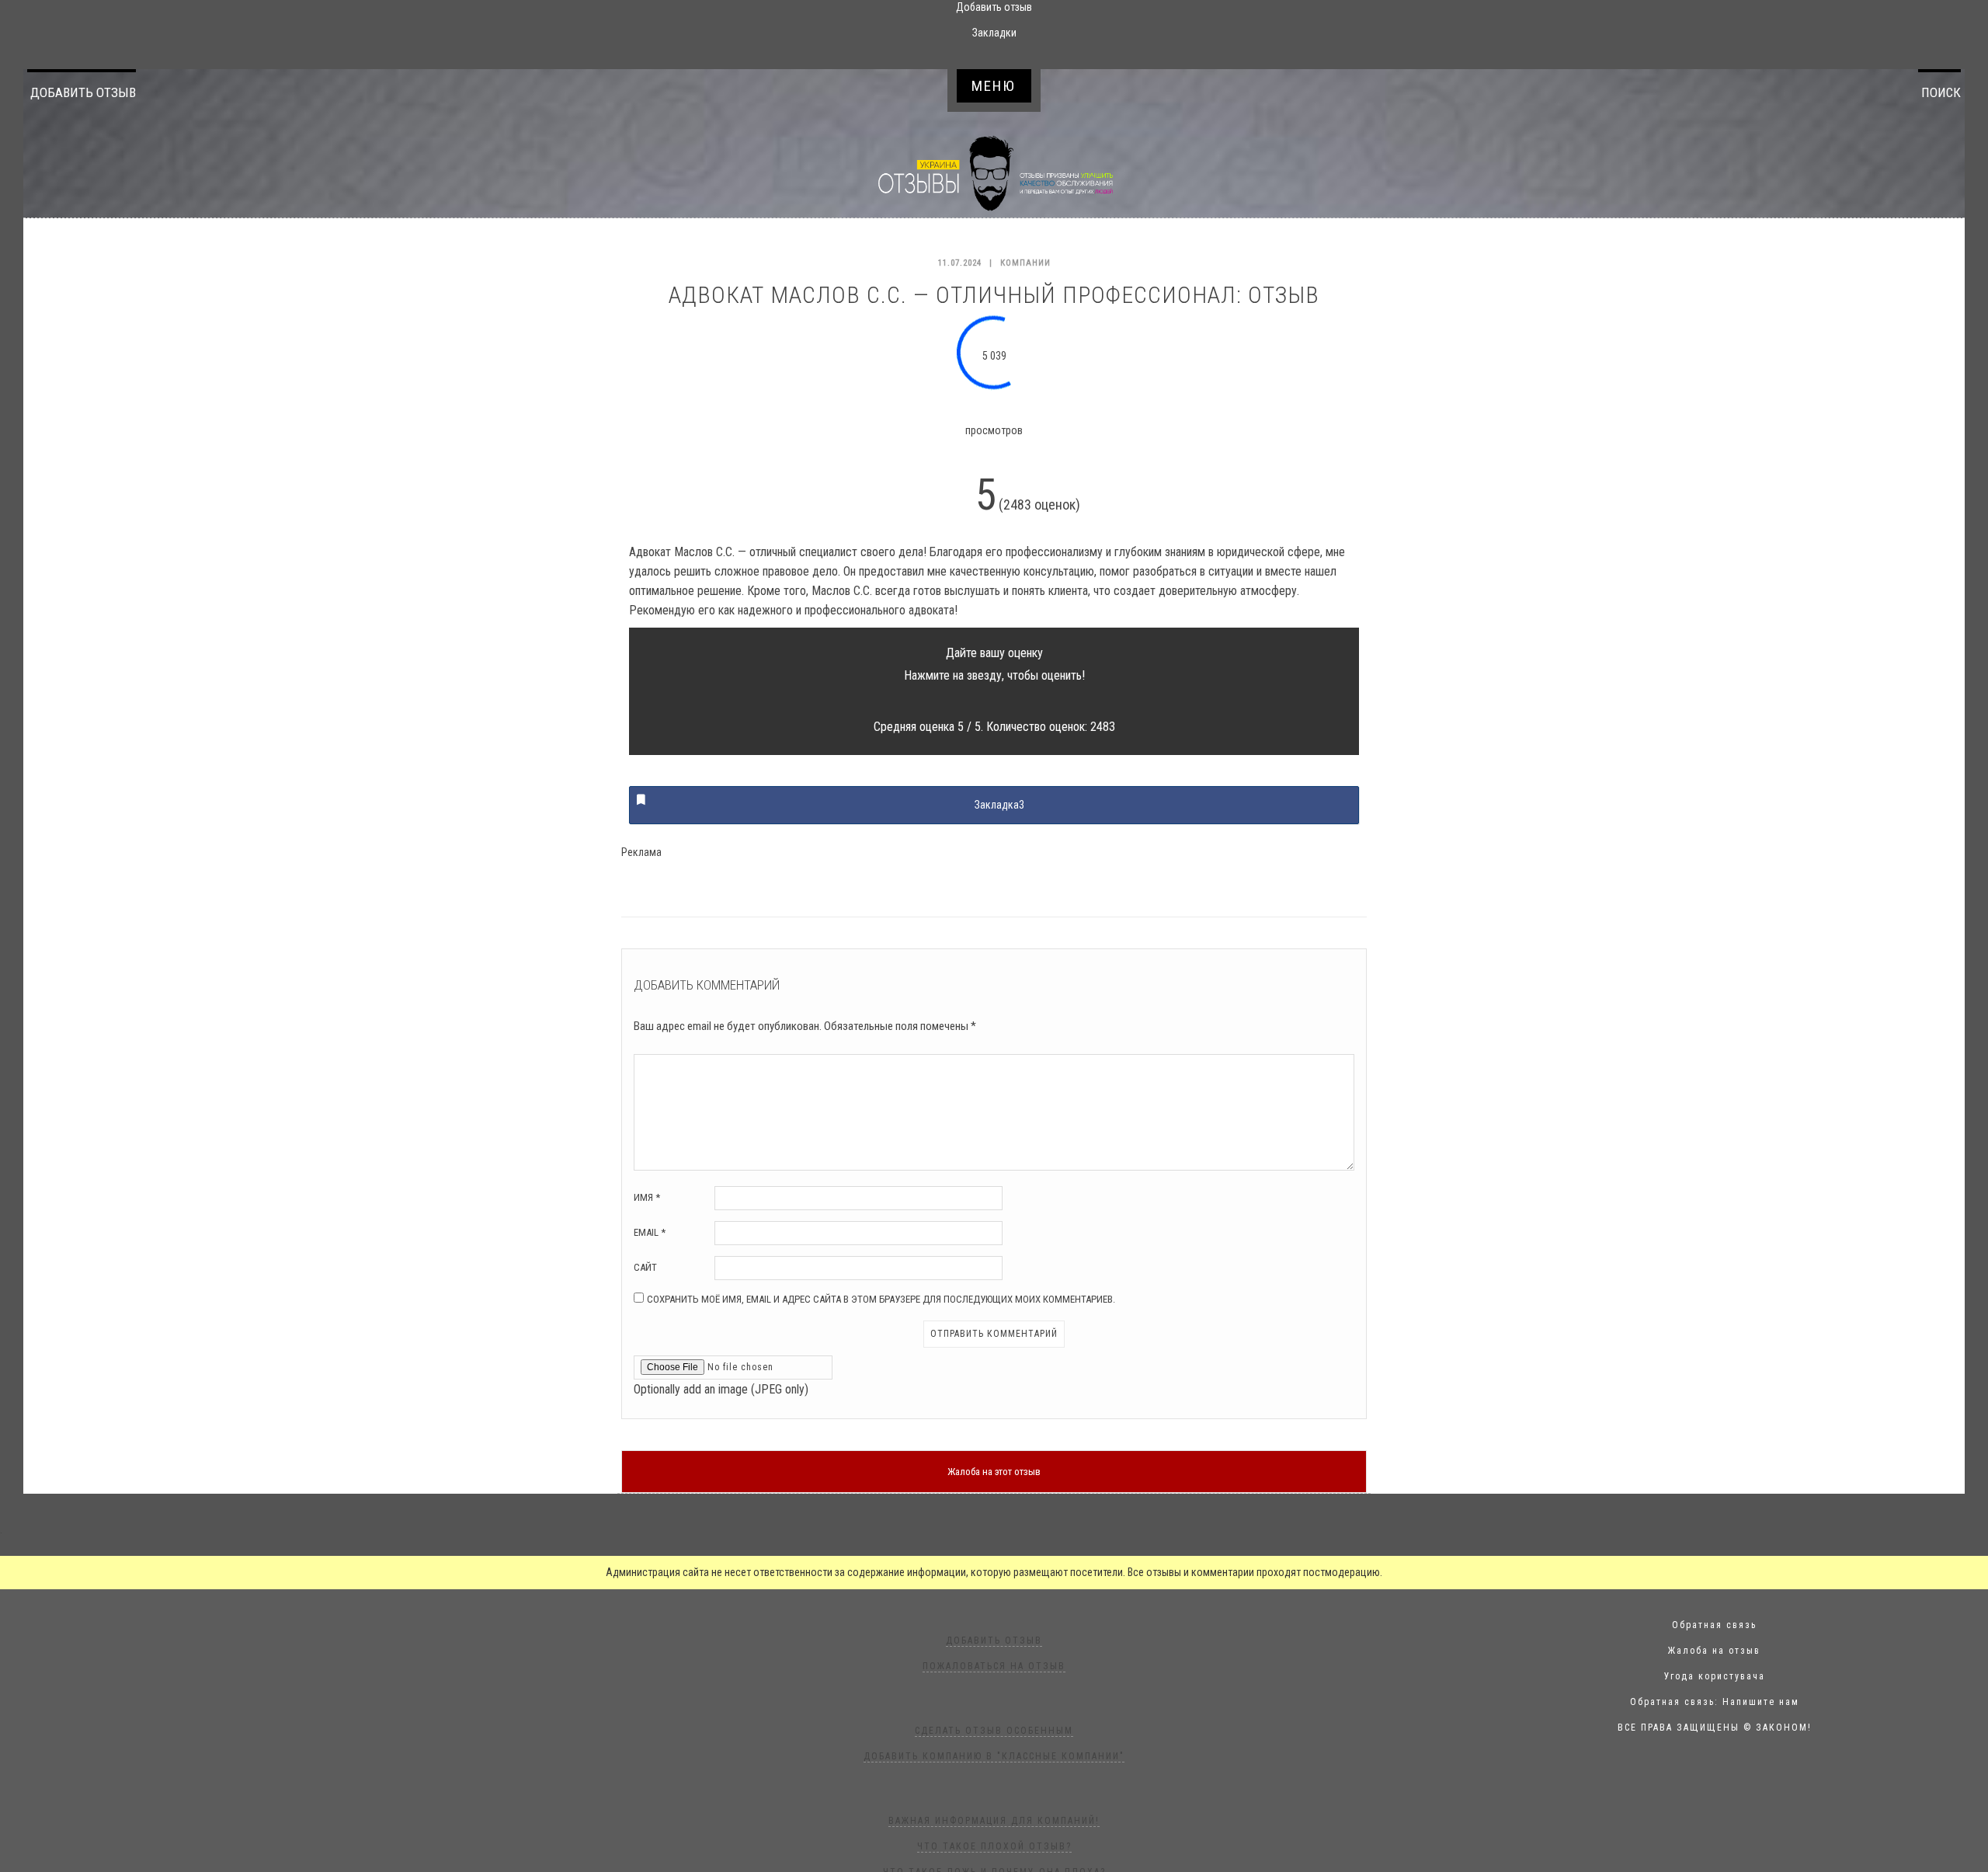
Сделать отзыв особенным (994, 1731)
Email (650, 1232)
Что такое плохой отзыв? (994, 1846)
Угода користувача (1715, 1676)
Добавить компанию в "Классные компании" (994, 1756)
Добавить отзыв (83, 92)
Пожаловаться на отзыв (994, 1666)
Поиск (1941, 92)
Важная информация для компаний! (994, 1821)
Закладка (999, 805)
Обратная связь (1714, 1625)
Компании (1025, 263)
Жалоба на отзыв (1714, 1651)
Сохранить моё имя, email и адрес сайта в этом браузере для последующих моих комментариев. (881, 1299)
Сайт (645, 1267)
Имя (647, 1197)
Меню (994, 86)
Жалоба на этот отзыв (994, 1472)
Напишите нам (1761, 1702)
